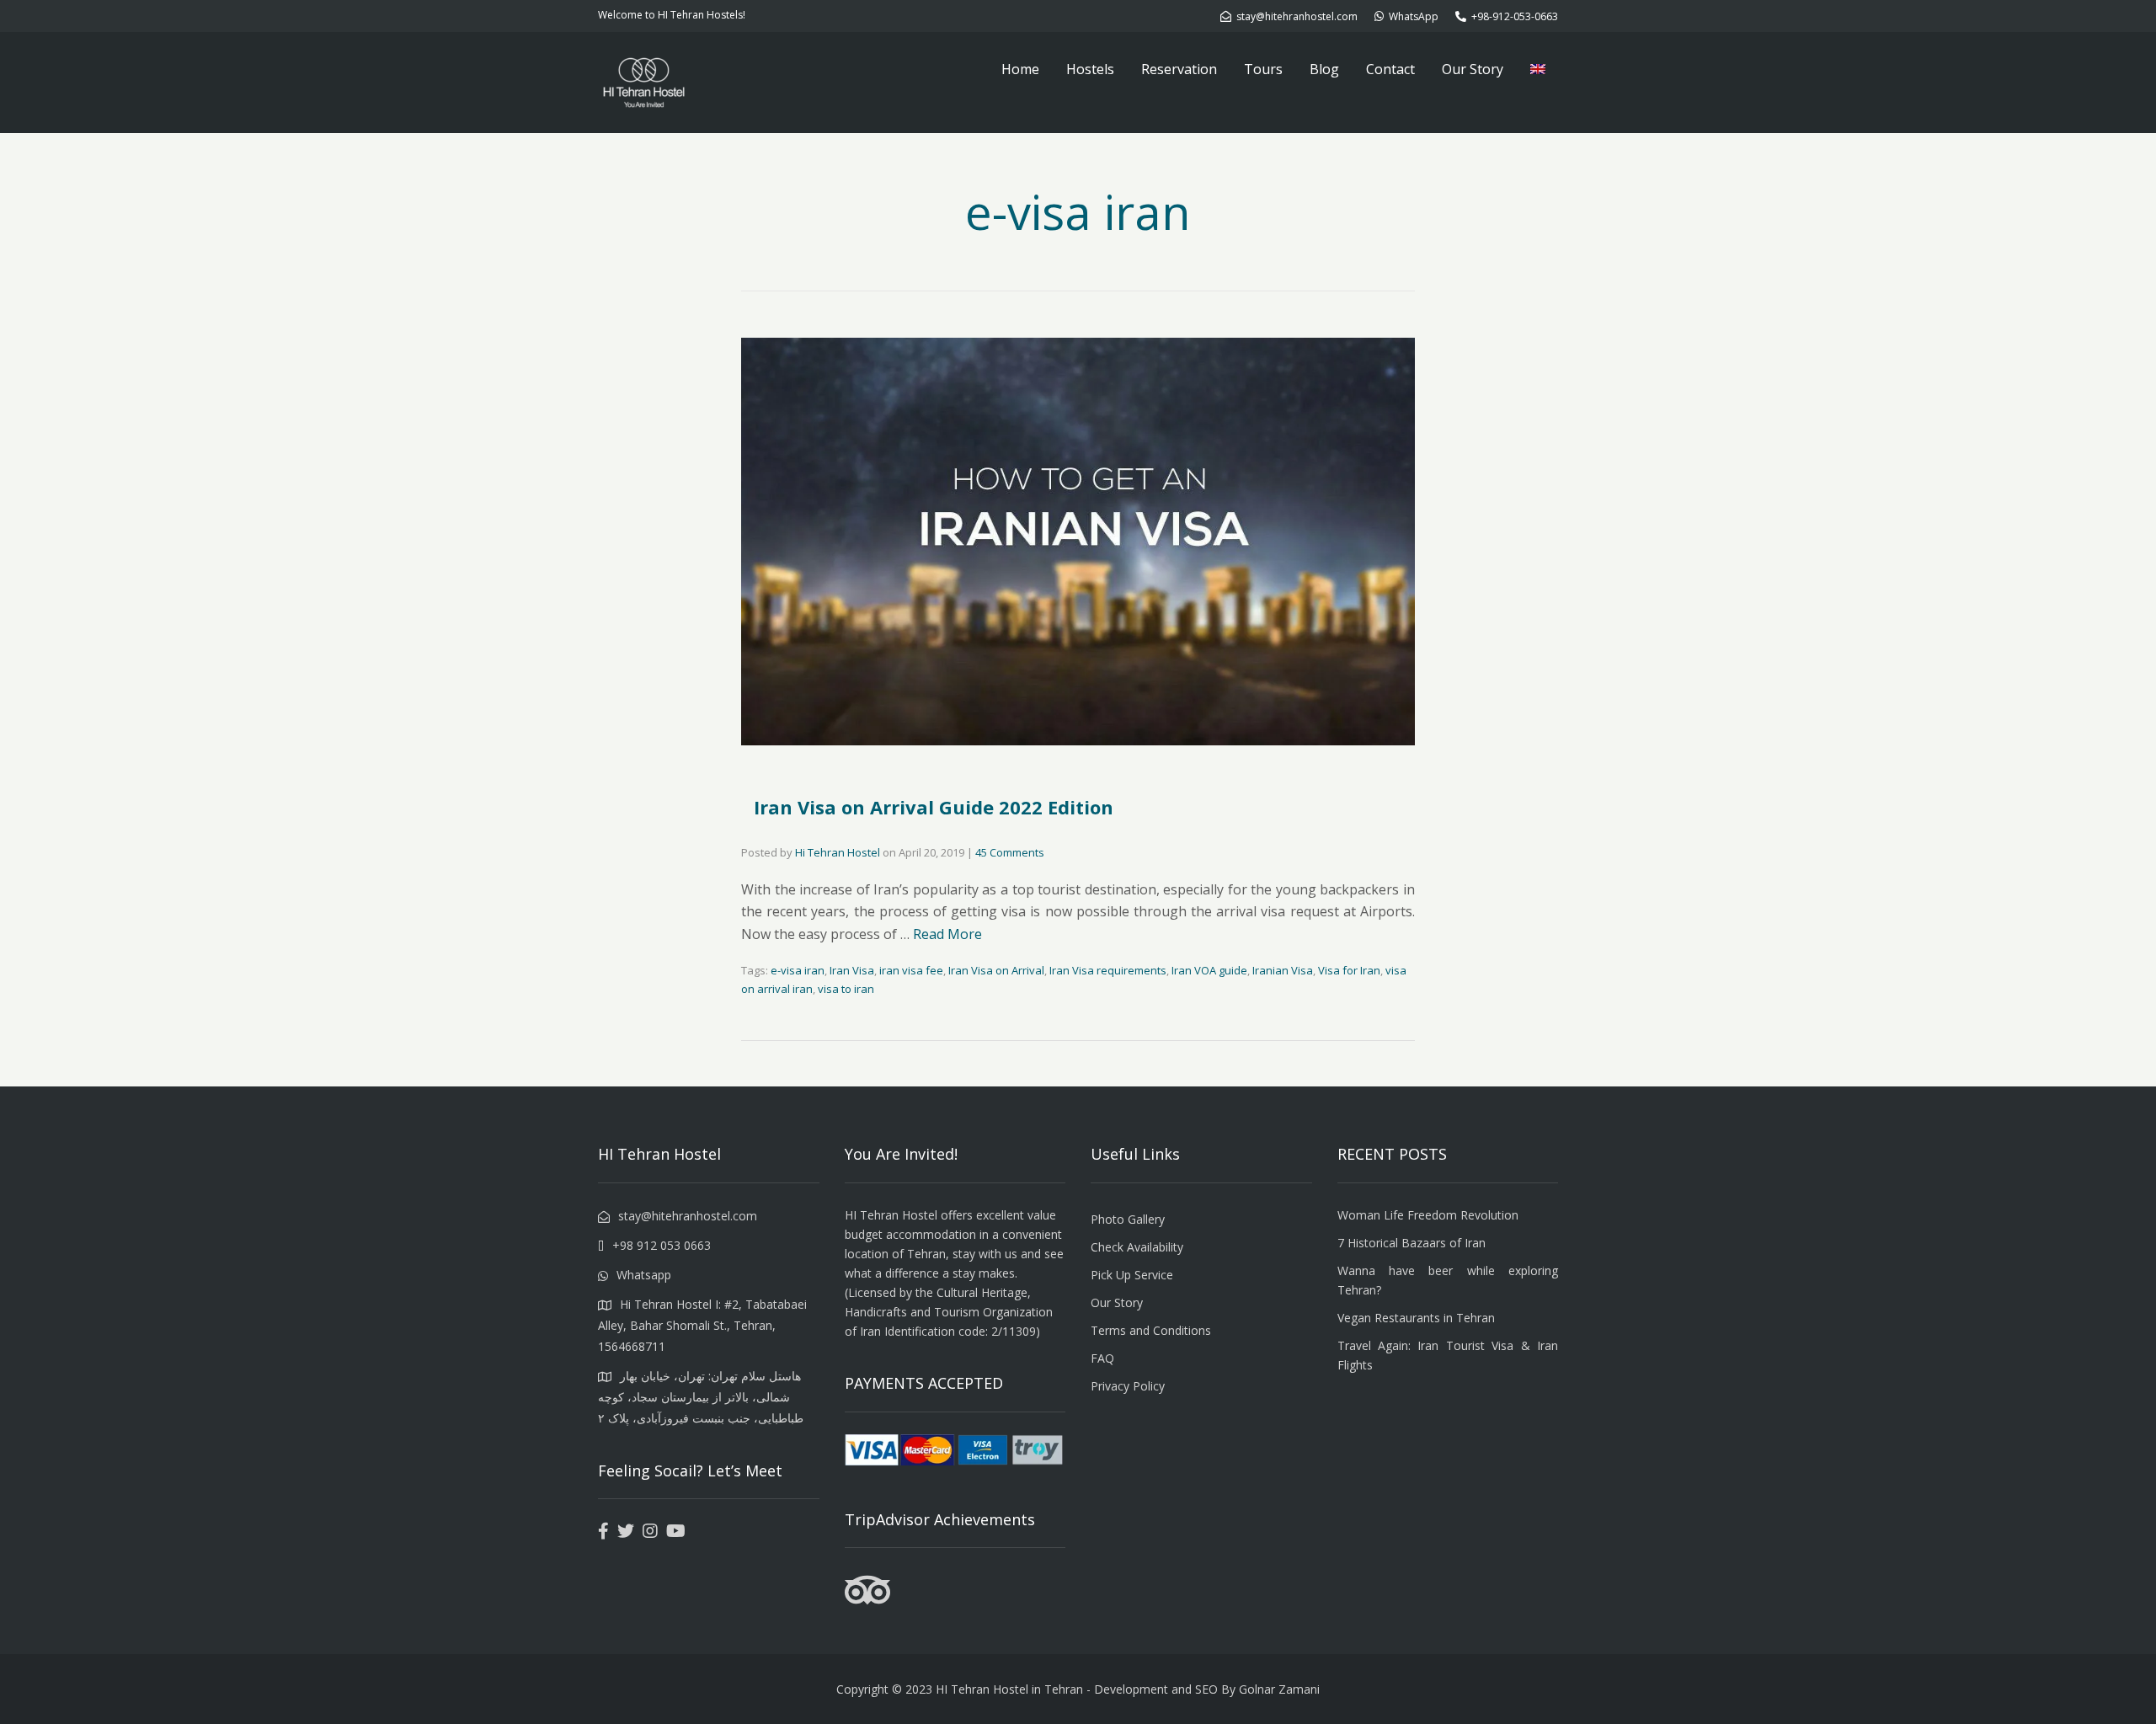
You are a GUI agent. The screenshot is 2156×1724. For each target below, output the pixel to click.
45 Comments (1010, 852)
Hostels (1090, 69)
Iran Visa (852, 970)
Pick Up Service (1132, 1275)
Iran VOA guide (1209, 970)
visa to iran (846, 989)
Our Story (1473, 69)
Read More (947, 934)
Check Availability (1137, 1247)
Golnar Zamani (1279, 1689)
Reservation (1179, 69)
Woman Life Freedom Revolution (1428, 1215)
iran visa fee (911, 970)
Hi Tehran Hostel (838, 852)
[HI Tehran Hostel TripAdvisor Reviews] (867, 1600)
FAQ (1102, 1358)
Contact (1390, 69)
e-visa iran (798, 970)
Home (1020, 69)
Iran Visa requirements (1108, 970)
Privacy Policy (1128, 1386)
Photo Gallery (1128, 1219)
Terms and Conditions (1151, 1330)
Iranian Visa (1283, 970)
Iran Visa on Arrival (996, 970)
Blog (1324, 69)
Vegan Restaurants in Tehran (1416, 1318)
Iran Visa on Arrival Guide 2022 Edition (934, 807)
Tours (1263, 69)
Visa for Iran (1349, 970)
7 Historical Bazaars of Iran (1412, 1243)
